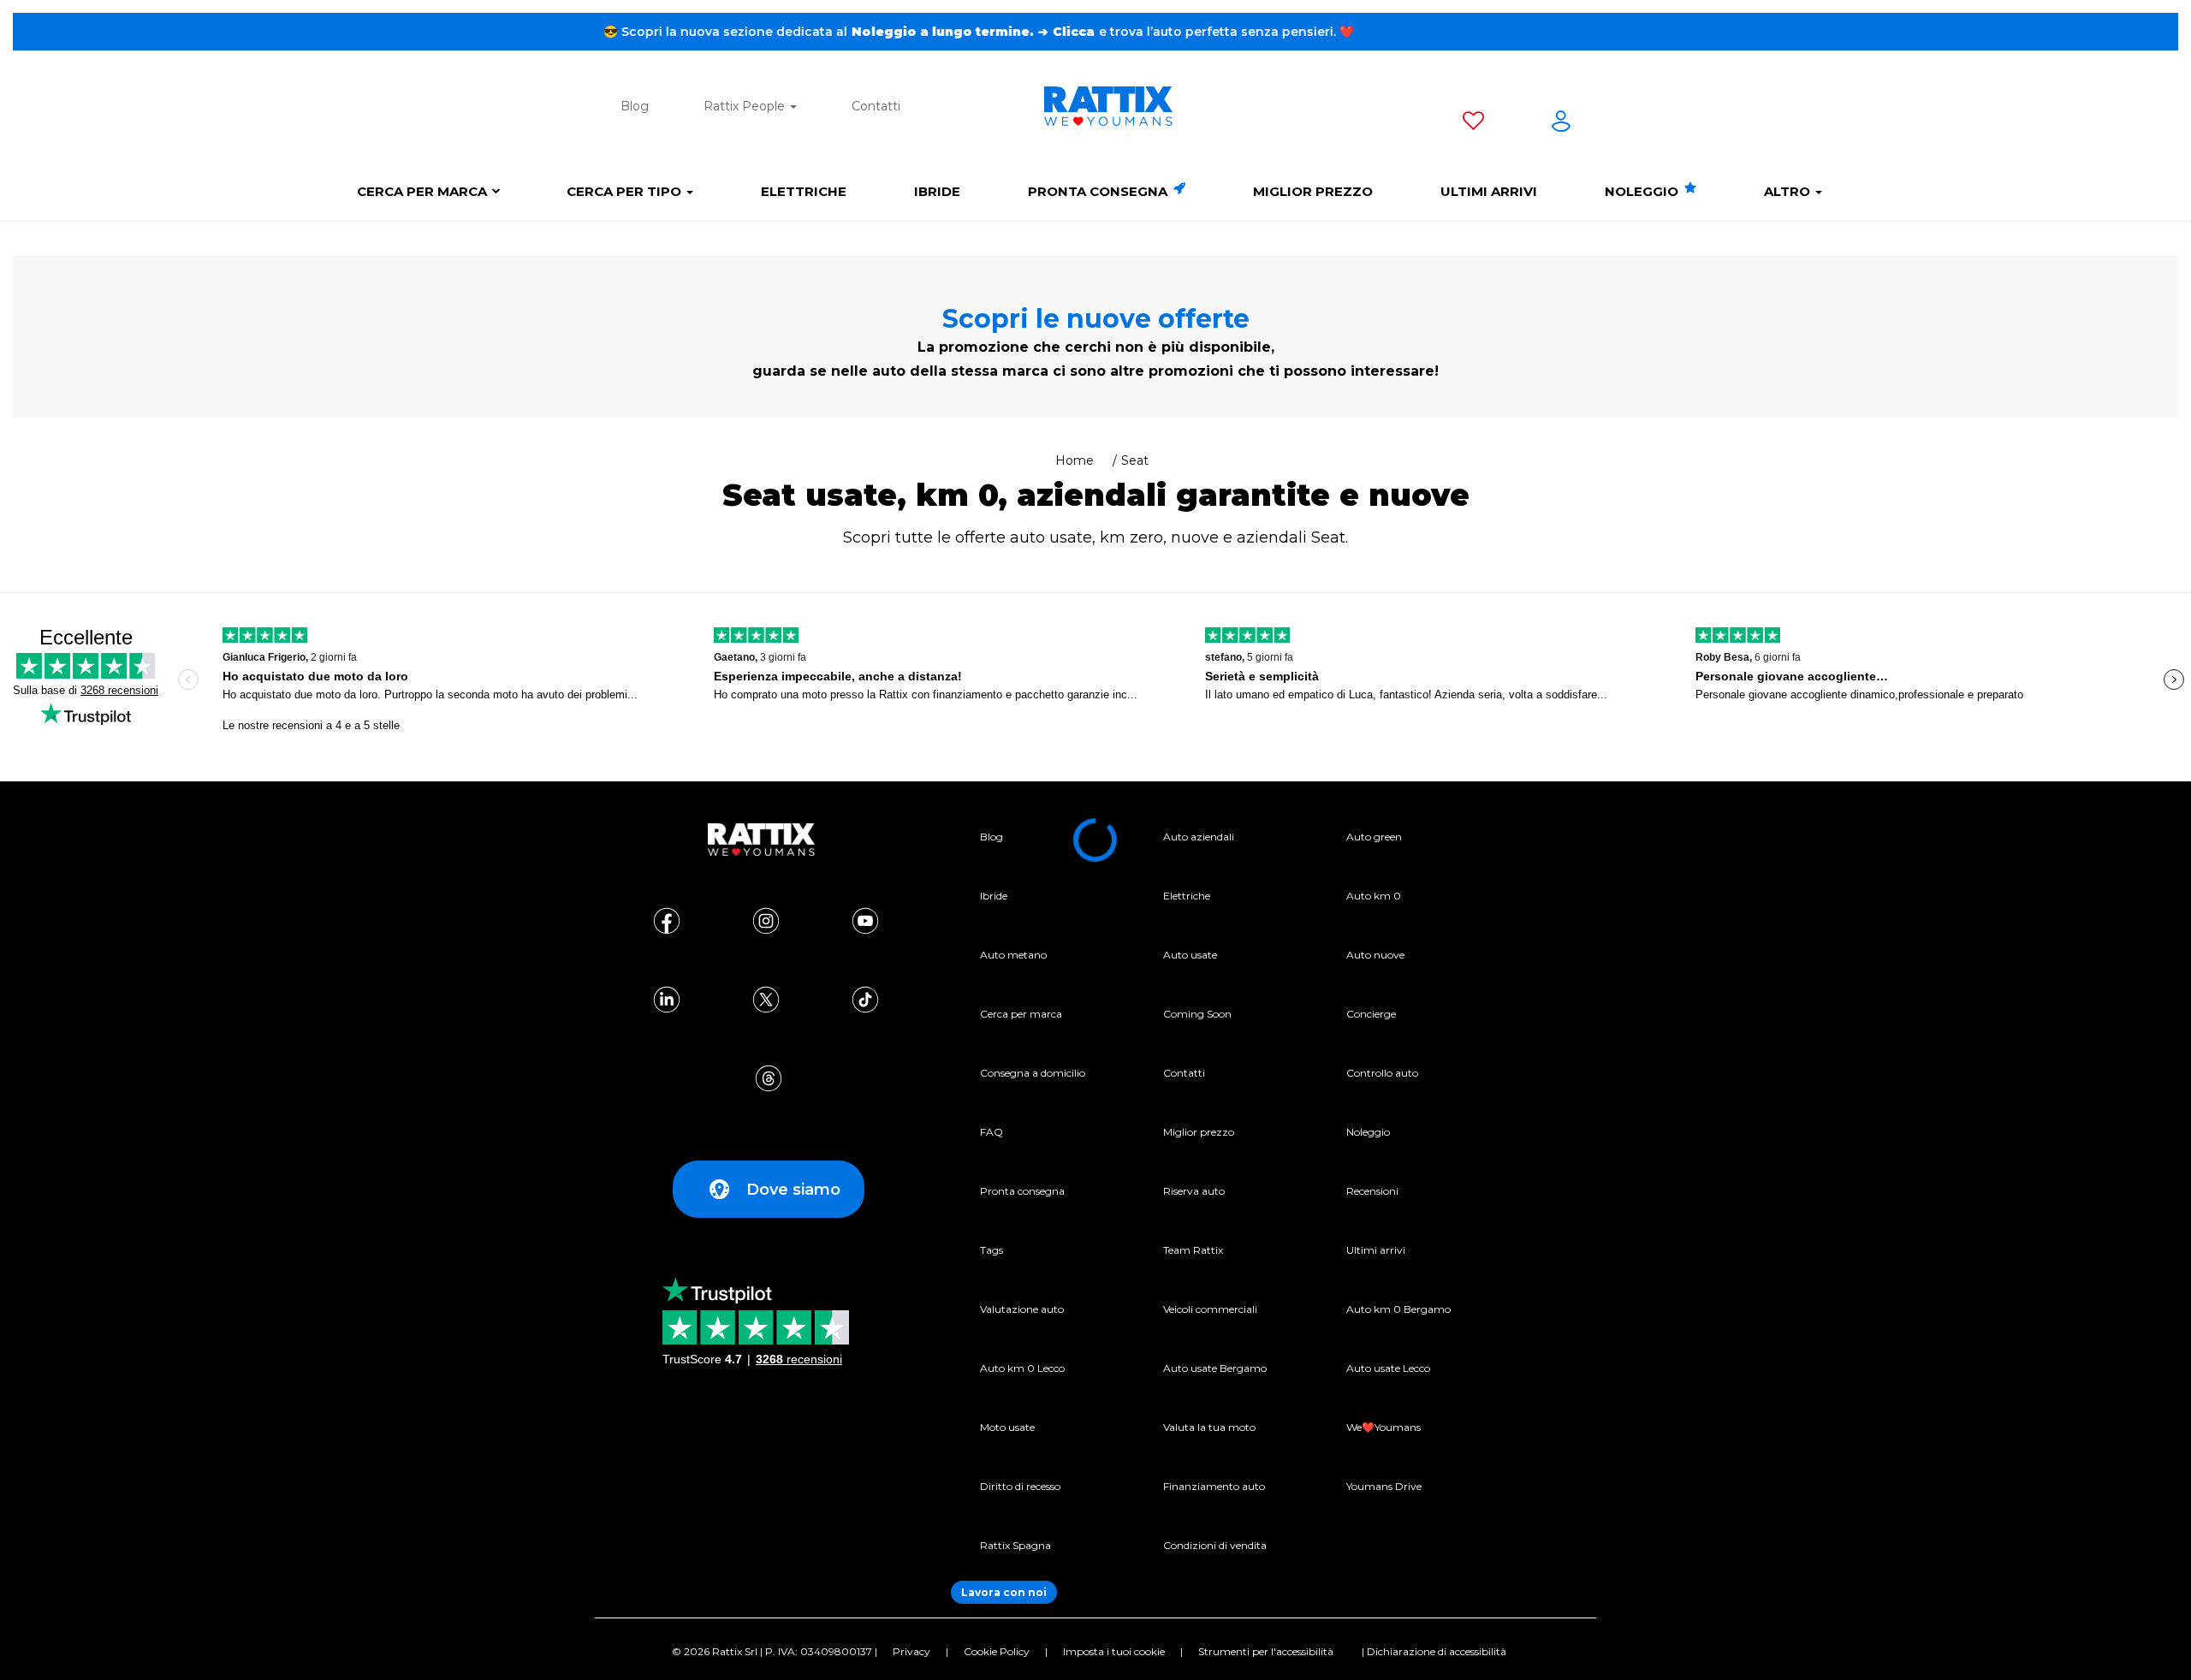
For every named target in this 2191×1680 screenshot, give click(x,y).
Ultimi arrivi (1489, 191)
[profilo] (1561, 124)
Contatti (876, 106)
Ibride (937, 191)
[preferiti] (1473, 124)
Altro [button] (1789, 191)
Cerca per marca (422, 191)
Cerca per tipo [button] (626, 191)
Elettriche (804, 191)
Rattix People (746, 106)
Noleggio (1643, 191)
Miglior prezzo (1313, 191)
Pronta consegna (1099, 191)
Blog (635, 106)
